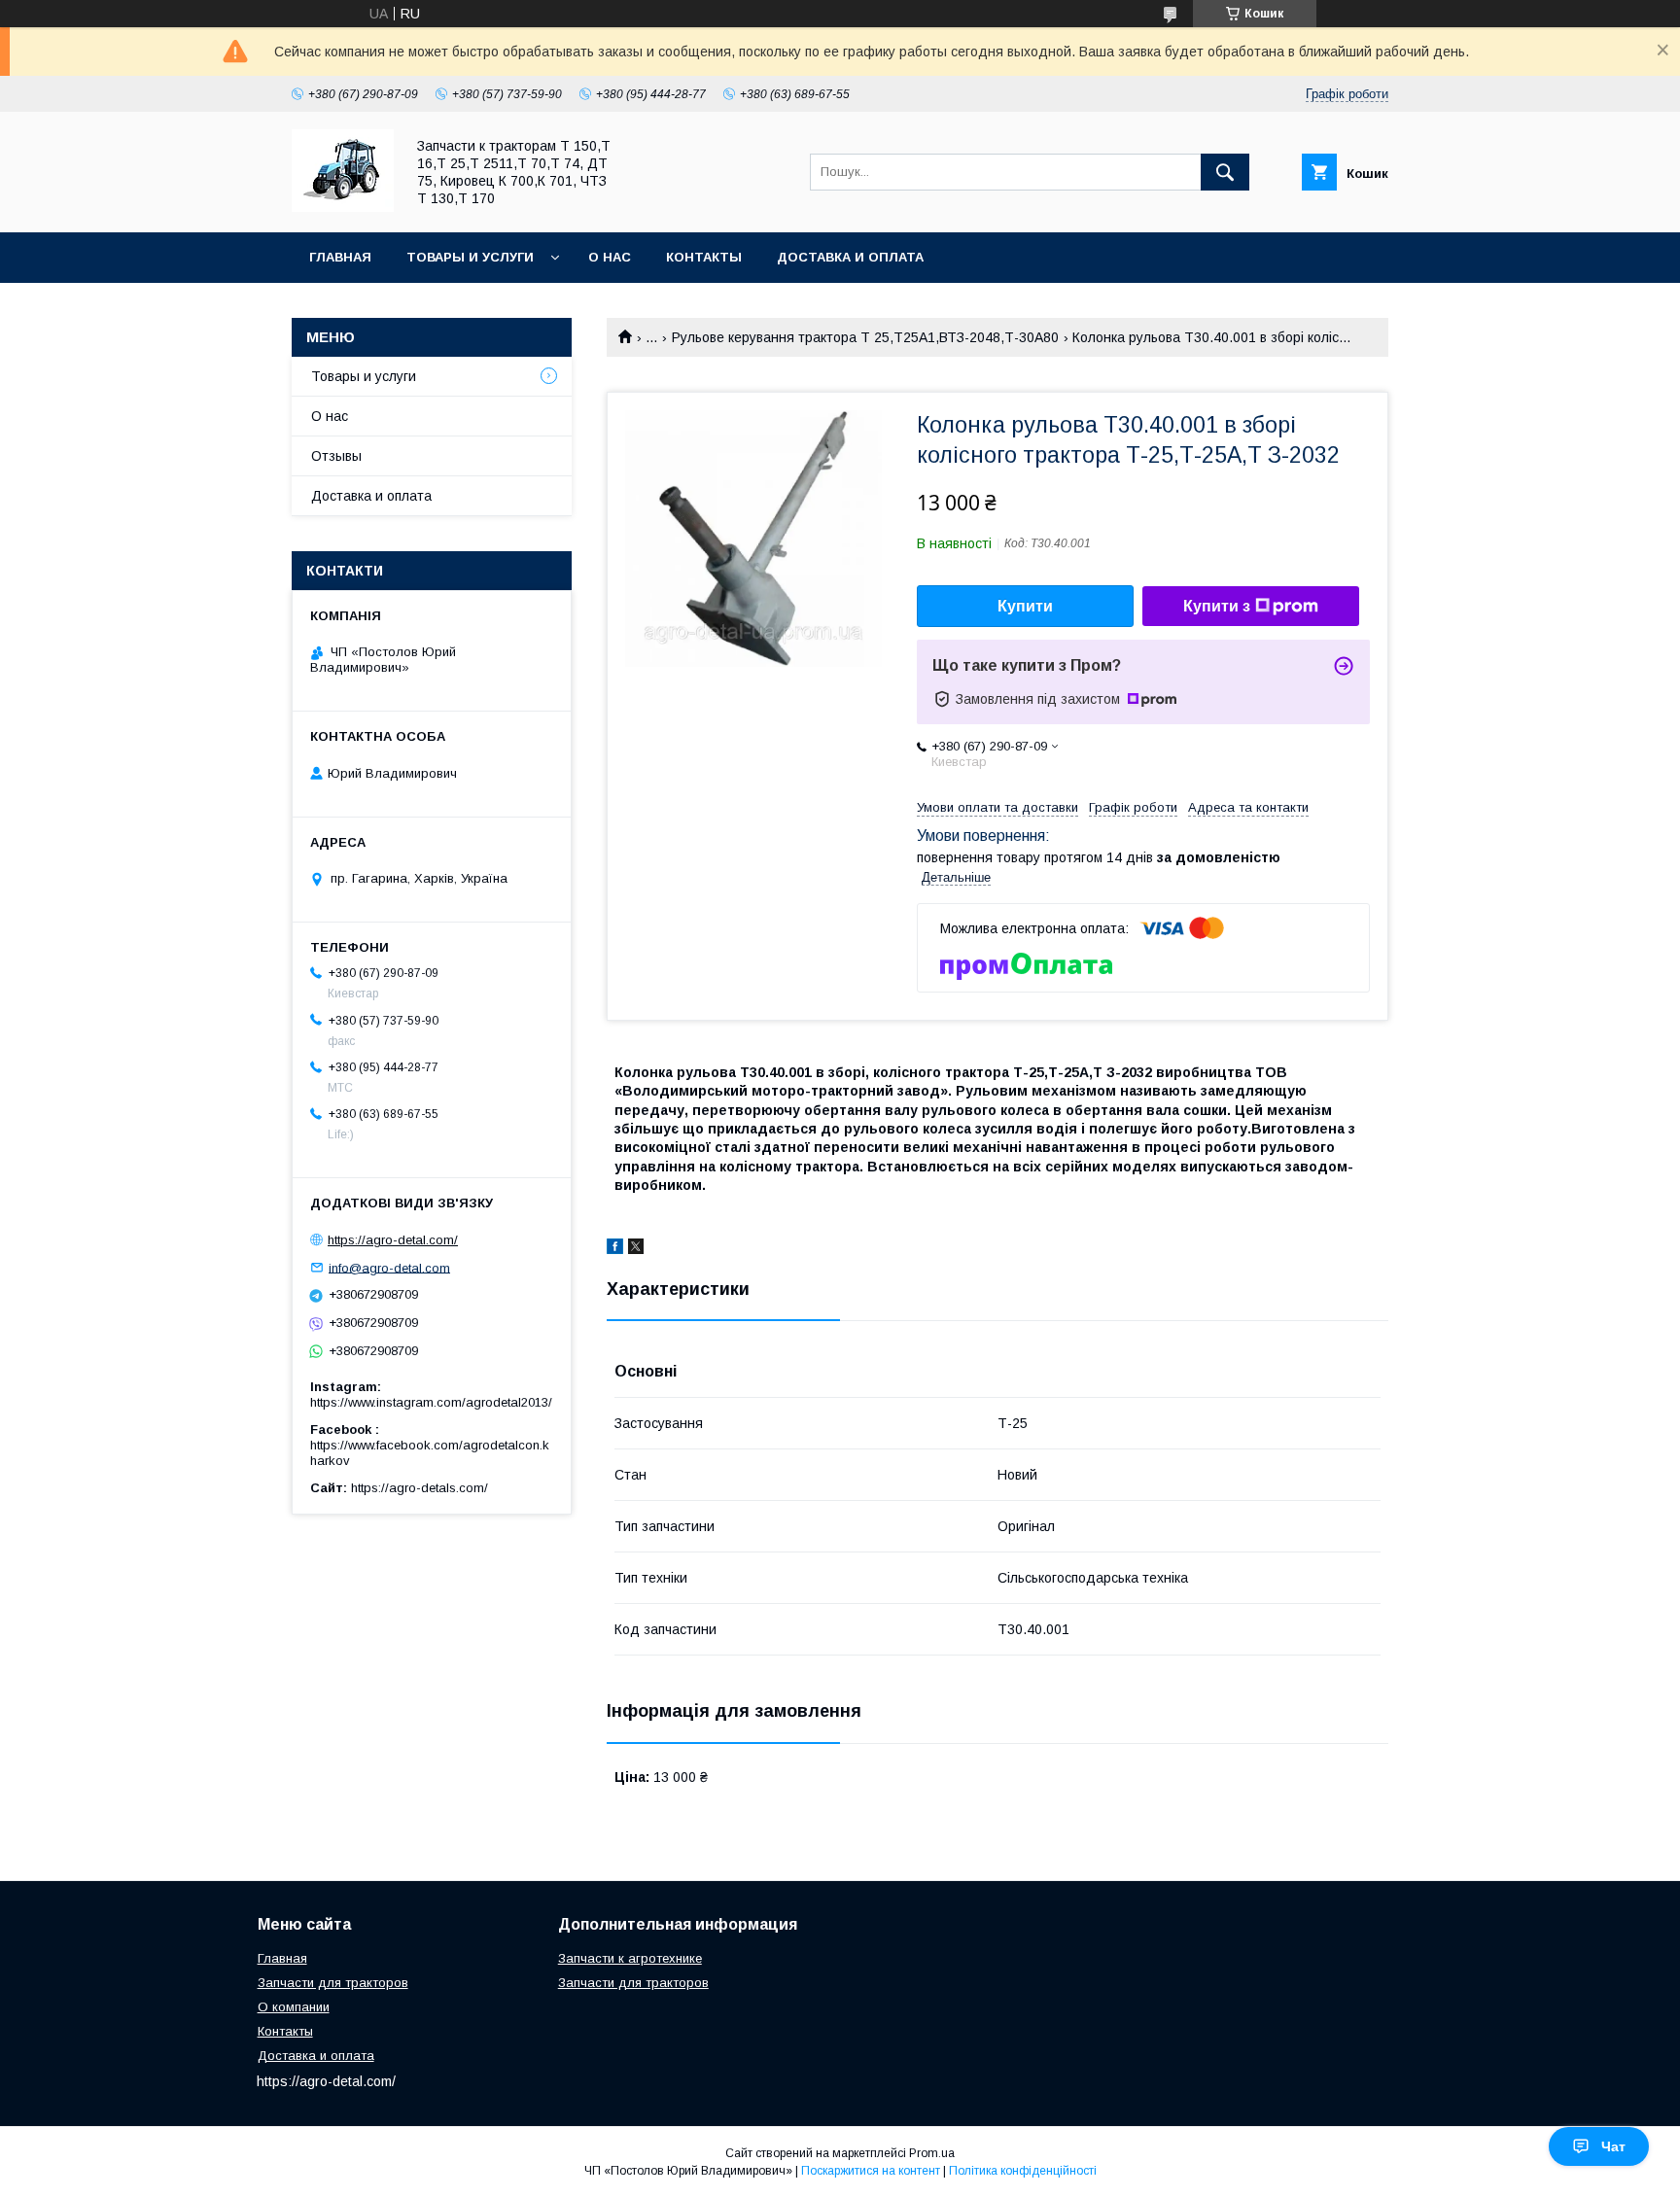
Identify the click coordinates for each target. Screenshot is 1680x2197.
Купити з (1217, 606)
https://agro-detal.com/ (393, 1240)
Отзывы (336, 456)
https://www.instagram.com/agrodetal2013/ (431, 1402)
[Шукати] (1225, 172)
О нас (610, 257)
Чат (1613, 2146)
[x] (636, 1249)
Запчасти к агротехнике (630, 1958)
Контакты (704, 257)
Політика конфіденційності (1023, 2171)
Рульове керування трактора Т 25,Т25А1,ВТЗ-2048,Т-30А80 (865, 337)
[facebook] (615, 1249)
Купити (1025, 606)
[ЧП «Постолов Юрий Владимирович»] (343, 207)
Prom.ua (932, 2153)
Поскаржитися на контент (871, 2171)
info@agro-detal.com (389, 1267)
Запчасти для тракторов (333, 1983)
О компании (294, 2007)
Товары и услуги (470, 257)
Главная (340, 257)
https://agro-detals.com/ (420, 1488)
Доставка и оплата (850, 257)
